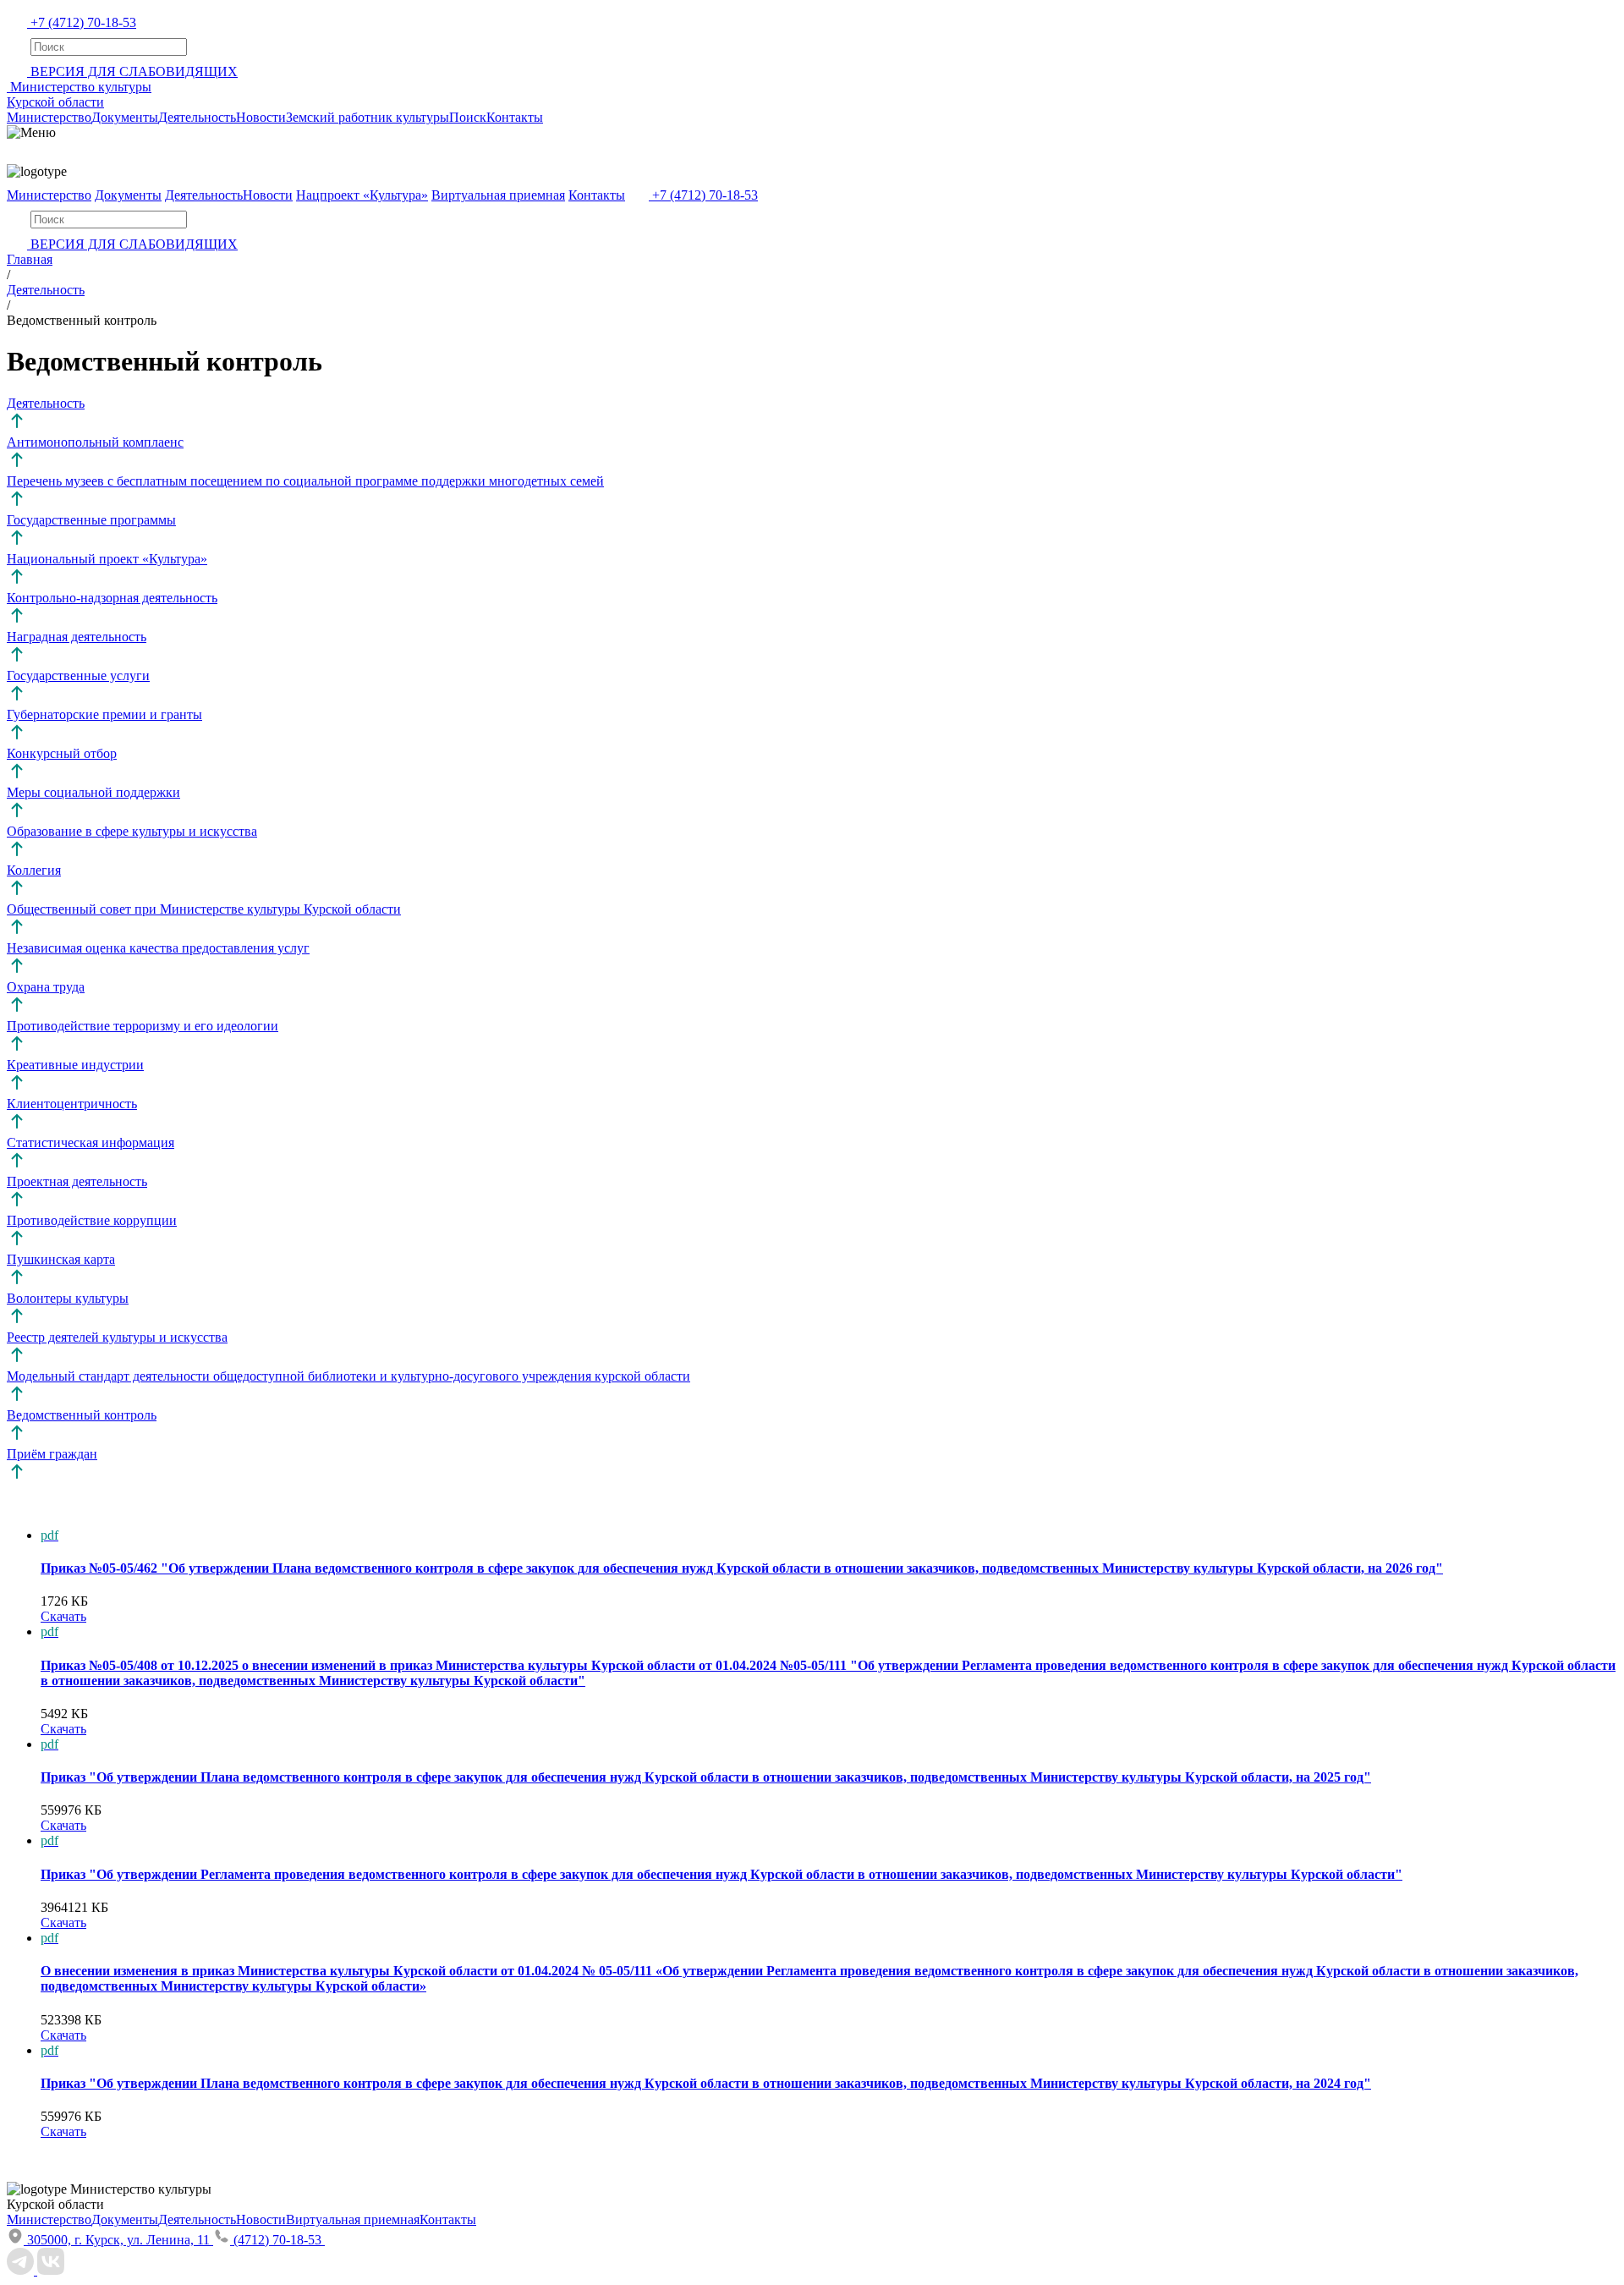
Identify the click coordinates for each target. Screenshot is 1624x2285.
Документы (125, 117)
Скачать (63, 1616)
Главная (30, 259)
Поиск (468, 117)
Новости (261, 117)
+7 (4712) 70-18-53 (83, 22)
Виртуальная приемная (498, 195)
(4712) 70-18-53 (279, 2240)
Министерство (49, 117)
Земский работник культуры (368, 117)
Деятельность (197, 117)
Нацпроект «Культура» (362, 195)
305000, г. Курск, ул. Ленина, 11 (120, 2240)
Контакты (515, 117)
